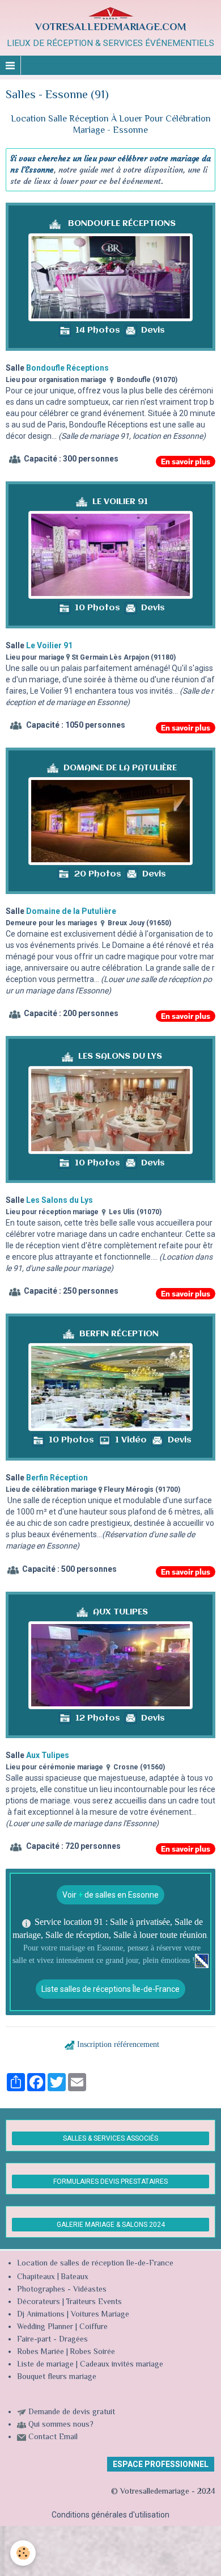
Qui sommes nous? (61, 2425)
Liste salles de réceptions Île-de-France (110, 1989)
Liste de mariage (45, 2365)
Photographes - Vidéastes (62, 2290)
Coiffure (95, 2327)
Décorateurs (39, 2302)
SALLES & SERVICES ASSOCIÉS (110, 2138)
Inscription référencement (118, 2044)
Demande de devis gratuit (72, 2413)
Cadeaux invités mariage (122, 2365)
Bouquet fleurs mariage (57, 2377)
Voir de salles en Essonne (110, 1895)
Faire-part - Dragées (52, 2340)
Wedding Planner (45, 2327)
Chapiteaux (36, 2277)
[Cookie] (23, 2553)
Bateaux (75, 2277)
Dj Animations (41, 2315)
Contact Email (53, 2437)
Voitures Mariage (100, 2315)
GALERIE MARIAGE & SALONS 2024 (111, 2225)
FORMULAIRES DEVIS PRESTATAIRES (110, 2181)
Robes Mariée (41, 2352)
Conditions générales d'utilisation (110, 2515)
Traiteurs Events (94, 2302)
